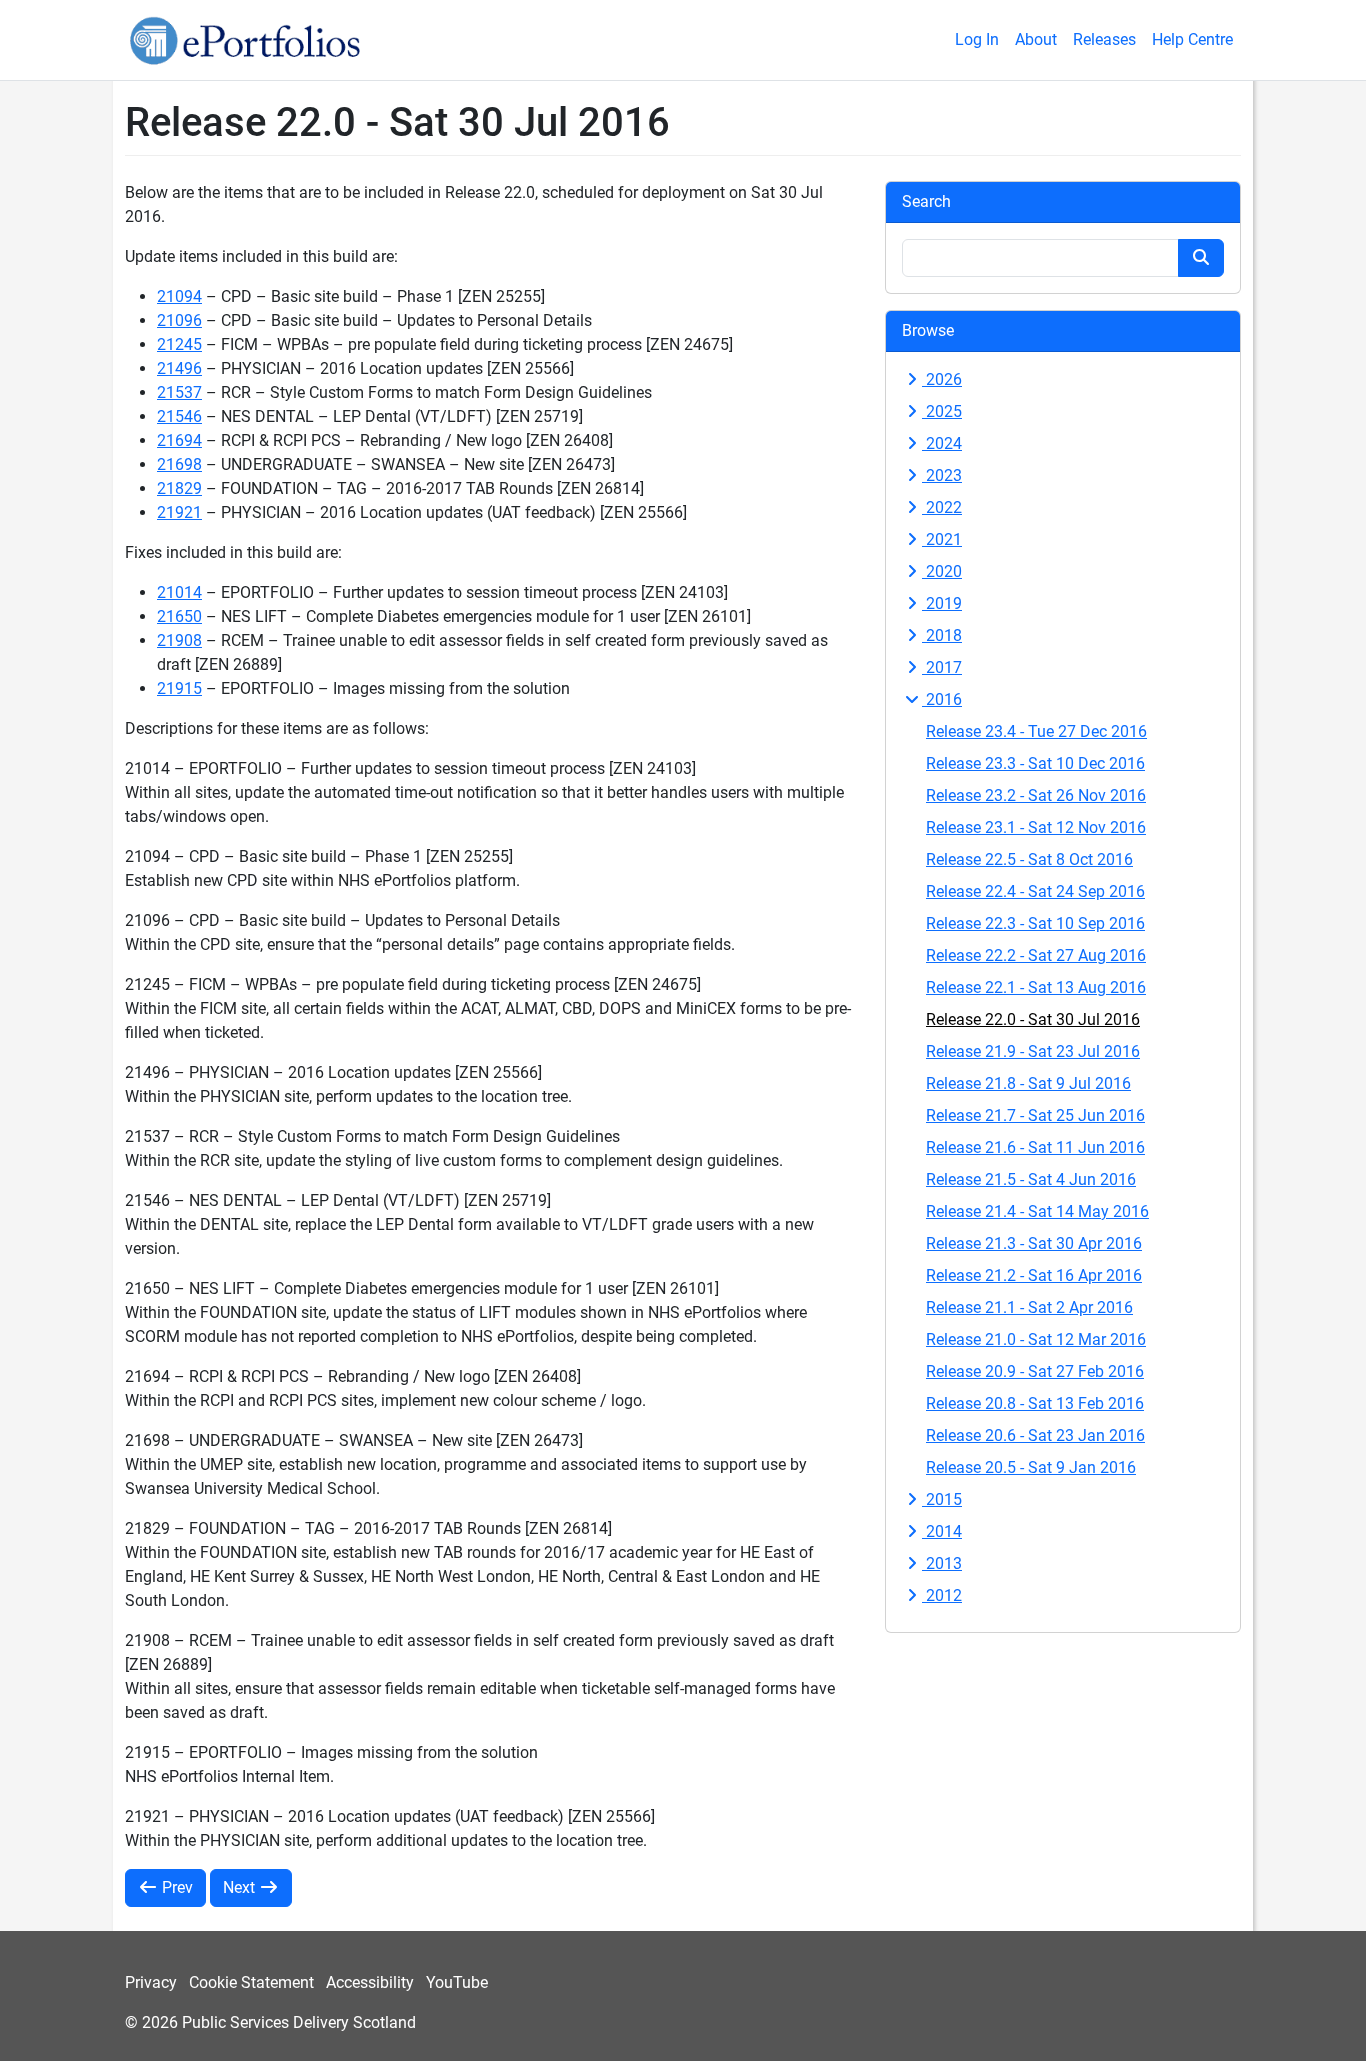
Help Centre (1192, 39)
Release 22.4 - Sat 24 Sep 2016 (1035, 891)
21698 (179, 464)
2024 (942, 443)
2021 (942, 539)
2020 (942, 571)
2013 (942, 1563)
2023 (942, 475)
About (1036, 39)
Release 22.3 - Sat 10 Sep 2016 (1035, 923)
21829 (179, 488)
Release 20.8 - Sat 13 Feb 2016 (1035, 1403)
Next (241, 1887)
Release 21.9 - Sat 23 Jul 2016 (1033, 1051)
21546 (179, 416)
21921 (179, 512)
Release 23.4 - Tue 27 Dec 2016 (1036, 731)
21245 (179, 344)
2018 (942, 635)
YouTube (457, 1982)
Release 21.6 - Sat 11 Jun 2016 (1035, 1147)
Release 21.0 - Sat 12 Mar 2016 (1036, 1339)
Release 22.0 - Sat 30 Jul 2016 (1033, 1019)
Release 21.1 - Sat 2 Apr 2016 (1029, 1307)
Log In (977, 39)
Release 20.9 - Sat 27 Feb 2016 (1035, 1371)
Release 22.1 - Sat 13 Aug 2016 (1036, 987)
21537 (179, 392)
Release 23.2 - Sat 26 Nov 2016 (1036, 795)
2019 (942, 603)
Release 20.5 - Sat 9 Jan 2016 (1031, 1467)
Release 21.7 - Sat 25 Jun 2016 (1035, 1115)
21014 (179, 592)
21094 (179, 296)
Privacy (151, 1982)
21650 (179, 616)
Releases (1104, 39)
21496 (179, 368)
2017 (942, 667)
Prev (175, 1887)
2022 (942, 507)
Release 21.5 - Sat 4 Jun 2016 (1031, 1179)
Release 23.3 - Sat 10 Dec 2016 (1035, 763)
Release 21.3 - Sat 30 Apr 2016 (1034, 1243)
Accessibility (370, 1982)
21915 (179, 688)
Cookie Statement (251, 1982)
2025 (942, 411)
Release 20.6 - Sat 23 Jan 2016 (1035, 1435)
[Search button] (1201, 258)
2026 (942, 379)
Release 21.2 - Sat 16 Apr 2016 (1034, 1275)
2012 (942, 1595)
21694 (179, 440)
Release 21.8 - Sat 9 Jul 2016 (1028, 1083)
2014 (942, 1531)
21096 (179, 320)
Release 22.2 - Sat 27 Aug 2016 (1036, 955)
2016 (942, 699)
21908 (179, 640)
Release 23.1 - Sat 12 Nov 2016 (1036, 827)
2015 (942, 1499)
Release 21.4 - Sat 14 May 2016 (1037, 1211)
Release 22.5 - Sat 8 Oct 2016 (1029, 859)
